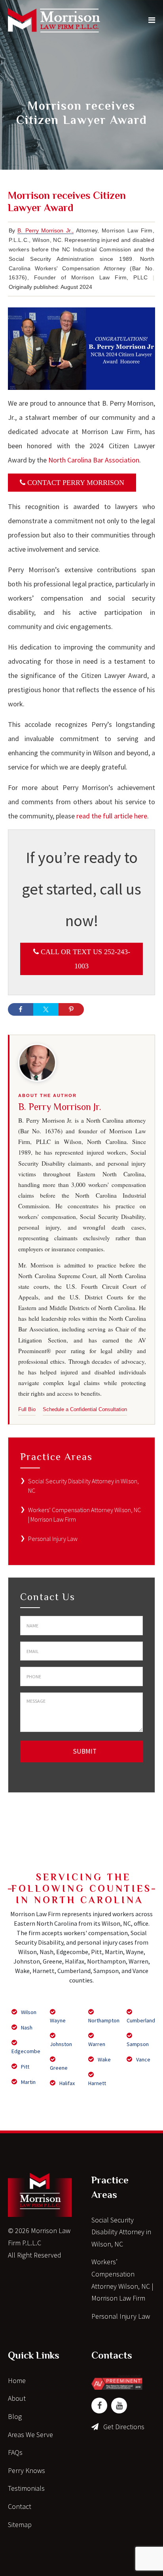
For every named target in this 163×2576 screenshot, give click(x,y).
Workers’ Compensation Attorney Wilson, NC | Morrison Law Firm (122, 2280)
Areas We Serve (30, 2435)
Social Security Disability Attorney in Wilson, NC (121, 2232)
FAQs (15, 2452)
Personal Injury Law (53, 1539)
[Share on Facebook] (21, 1009)
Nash (26, 2027)
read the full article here (111, 816)
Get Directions (124, 2427)
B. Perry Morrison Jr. (60, 1107)
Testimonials (26, 2488)
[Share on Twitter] (46, 1009)
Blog (15, 2416)
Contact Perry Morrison (75, 483)
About (17, 2398)
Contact (20, 2506)
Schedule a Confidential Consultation (85, 1409)
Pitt (25, 2067)
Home (17, 2380)
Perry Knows (27, 2470)
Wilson (28, 2012)
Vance (143, 2059)
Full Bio (27, 1409)
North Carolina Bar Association (94, 460)
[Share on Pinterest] (71, 1009)
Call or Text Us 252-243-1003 (84, 959)
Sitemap (20, 2525)
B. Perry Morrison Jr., (45, 230)
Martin (28, 2082)
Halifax (66, 2083)
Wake (104, 2059)
